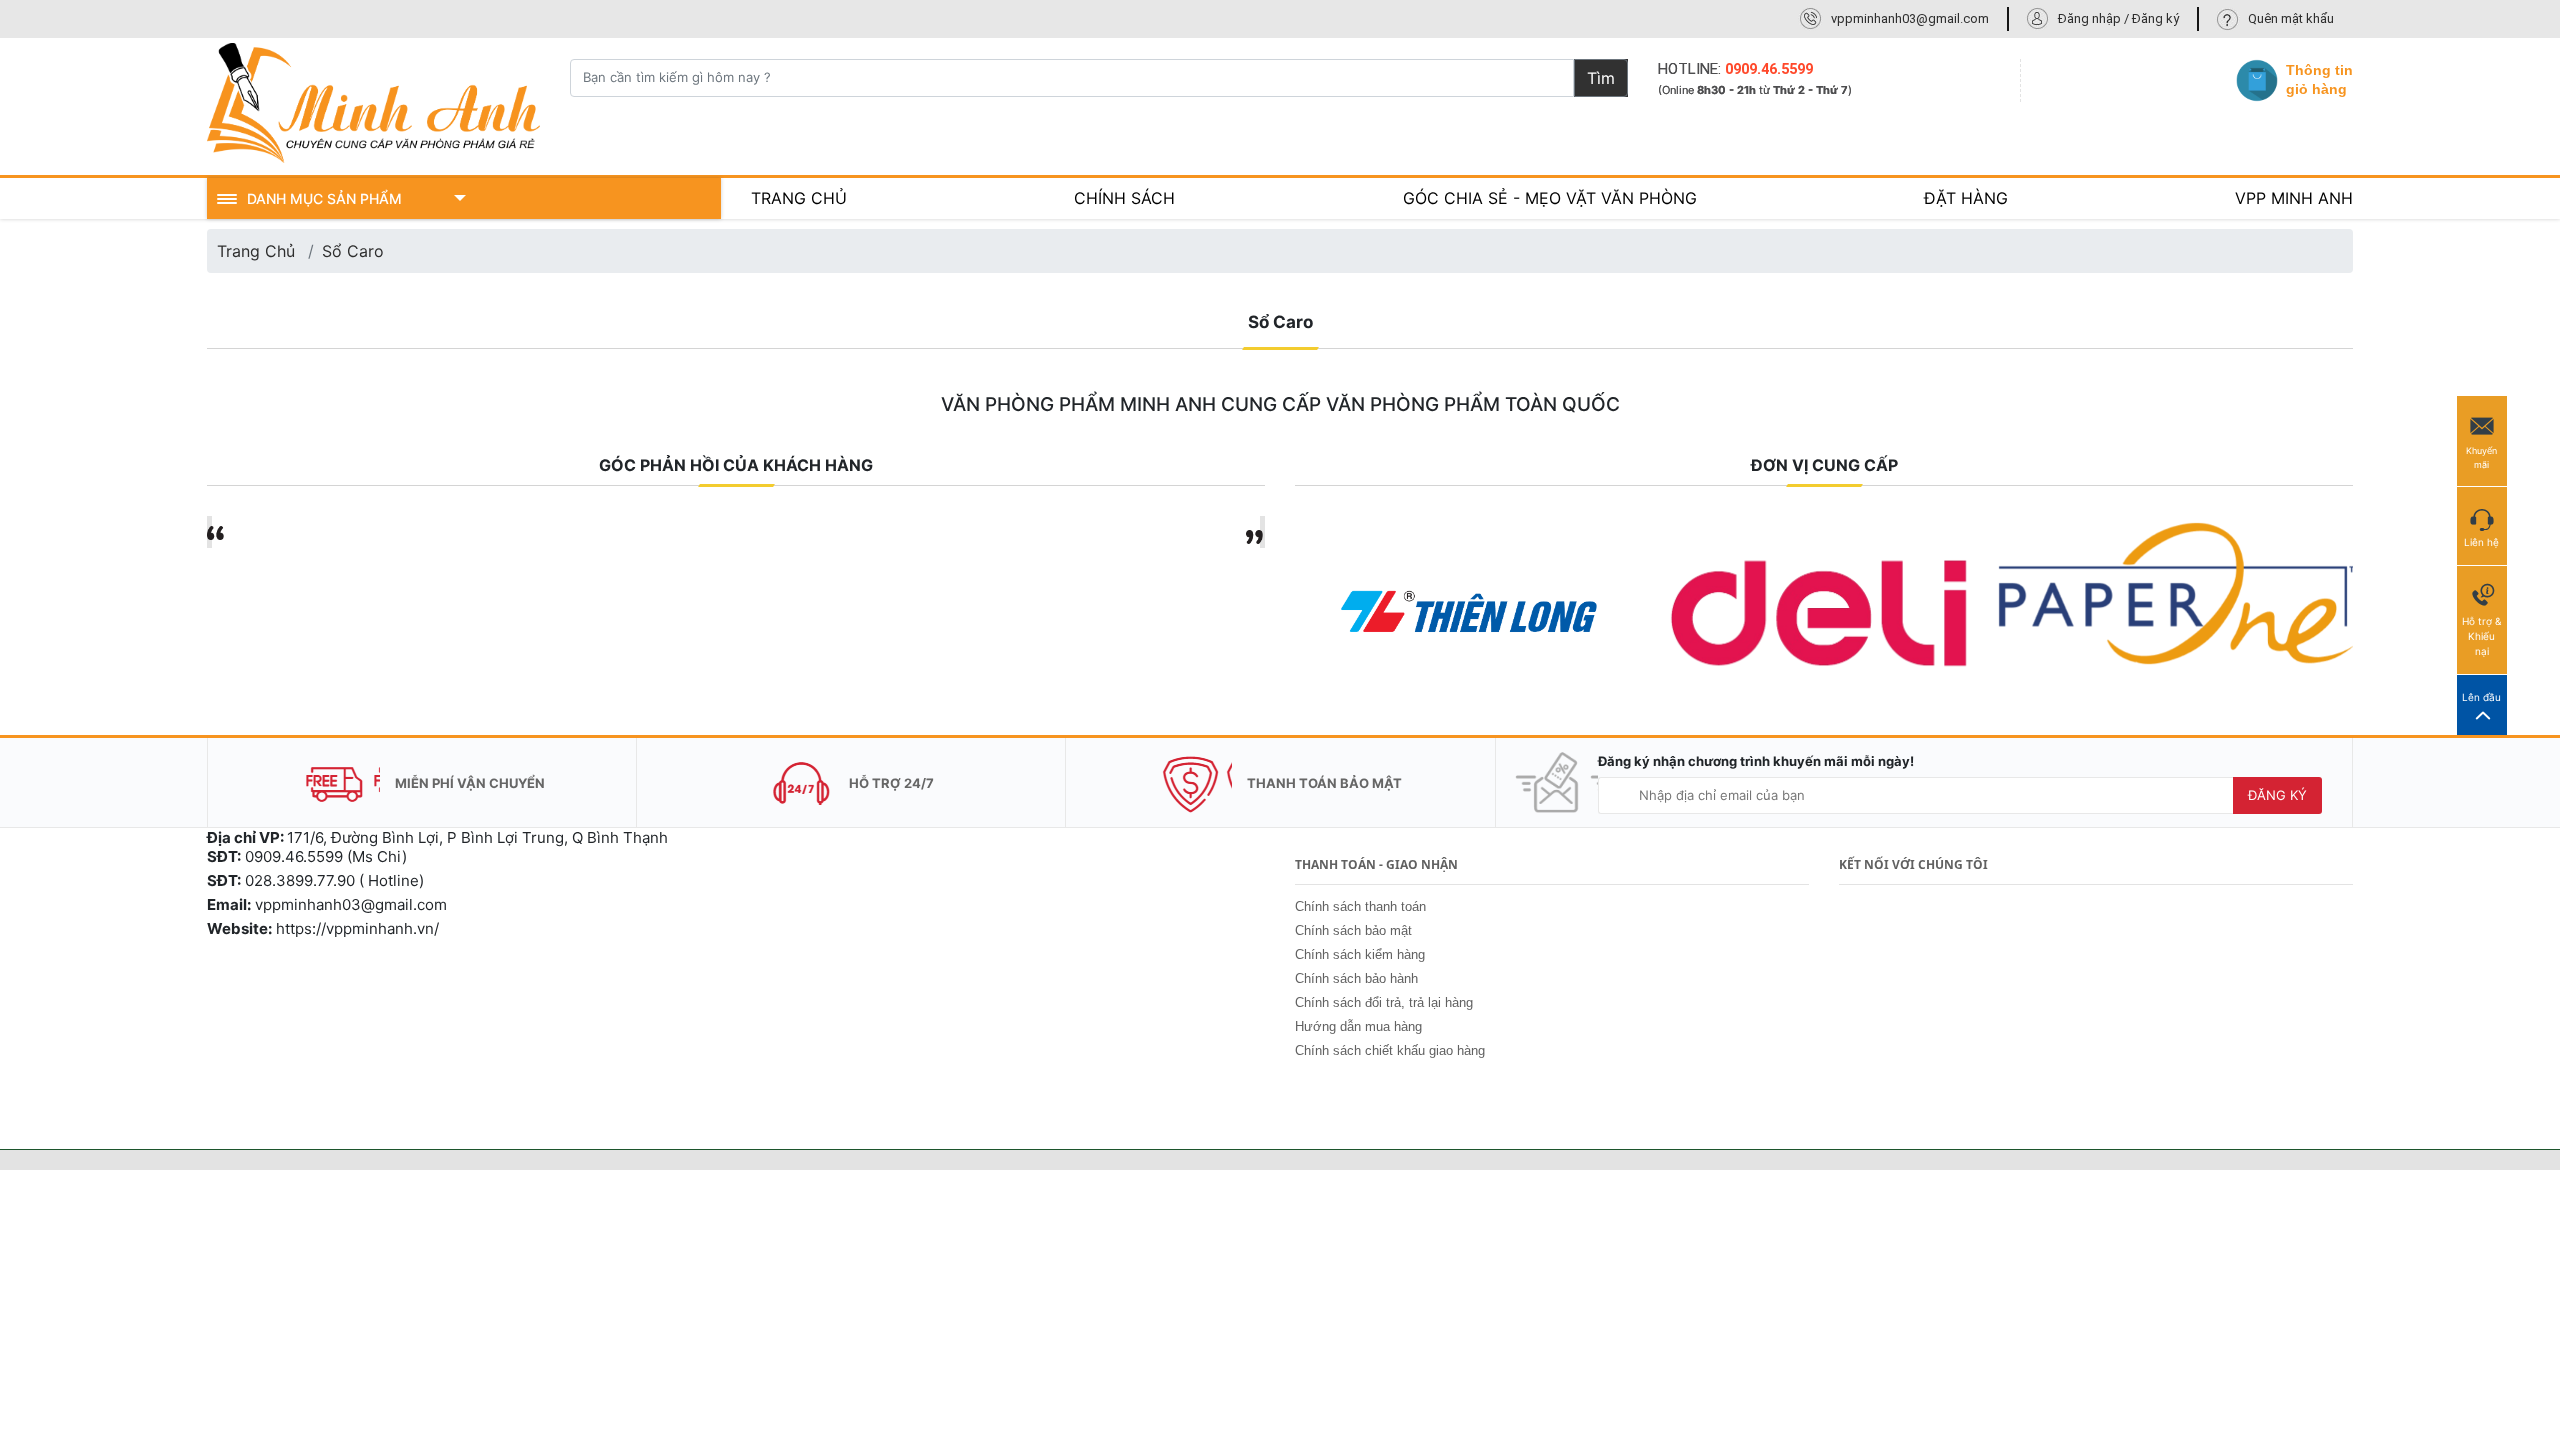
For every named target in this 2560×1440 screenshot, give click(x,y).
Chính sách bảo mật (1353, 930)
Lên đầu (2481, 697)
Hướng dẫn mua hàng (1358, 1026)
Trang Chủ (256, 251)
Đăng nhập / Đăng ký (2118, 18)
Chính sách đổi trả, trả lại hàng (1384, 1002)
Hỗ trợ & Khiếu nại (2481, 636)
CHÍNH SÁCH (1124, 198)
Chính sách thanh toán (1360, 906)
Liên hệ (2481, 542)
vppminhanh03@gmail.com (1910, 18)
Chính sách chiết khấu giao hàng (1390, 1050)
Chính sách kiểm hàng (1360, 954)
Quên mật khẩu (2291, 18)
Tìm (1601, 78)
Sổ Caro (353, 251)
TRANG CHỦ (799, 198)
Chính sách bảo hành (1356, 978)
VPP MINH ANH (2294, 198)
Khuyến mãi (2481, 457)
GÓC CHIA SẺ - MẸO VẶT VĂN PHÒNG (1550, 198)
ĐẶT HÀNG (1966, 198)
